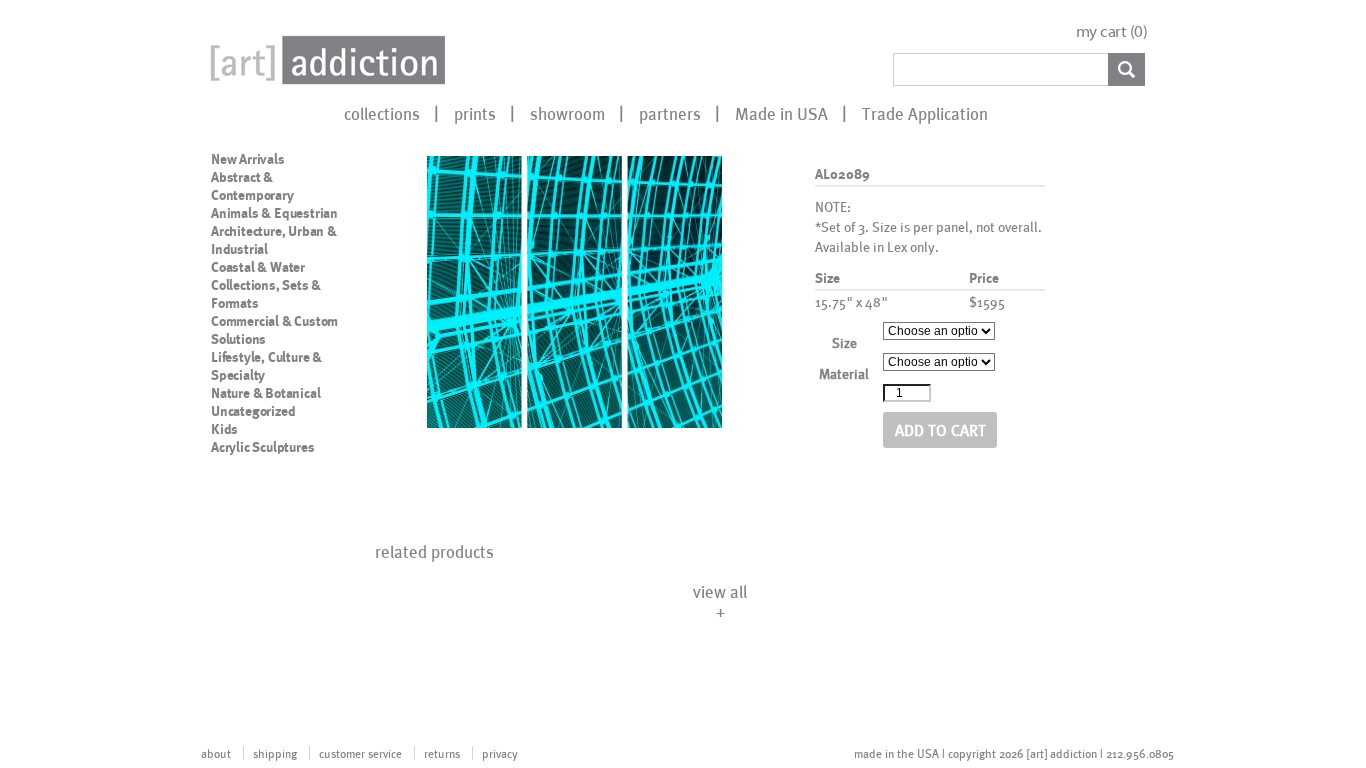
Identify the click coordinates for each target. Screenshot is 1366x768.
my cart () (1112, 31)
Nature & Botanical (265, 393)
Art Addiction (324, 60)
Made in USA (781, 113)
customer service (360, 753)
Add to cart (940, 429)
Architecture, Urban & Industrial (274, 240)
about (216, 753)
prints (475, 113)
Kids (224, 429)
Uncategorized (253, 411)
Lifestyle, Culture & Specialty (266, 366)
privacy (500, 753)
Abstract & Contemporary (252, 186)
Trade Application (925, 113)
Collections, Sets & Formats (266, 294)
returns (442, 753)
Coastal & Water (258, 267)
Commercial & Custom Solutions (274, 330)
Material (844, 373)
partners (670, 113)
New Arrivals (248, 159)
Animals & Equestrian (274, 213)
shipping (275, 753)
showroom (567, 113)
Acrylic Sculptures (262, 447)
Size (844, 342)
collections (382, 113)
